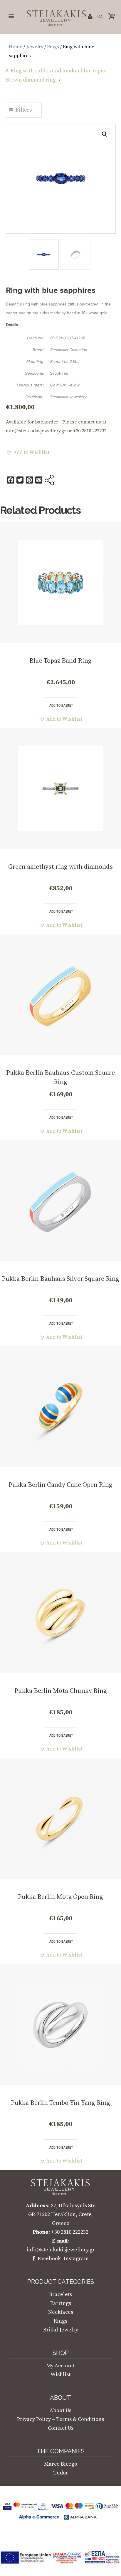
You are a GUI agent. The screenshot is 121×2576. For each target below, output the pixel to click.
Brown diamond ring (31, 80)
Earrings (61, 2303)
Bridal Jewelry (61, 2330)
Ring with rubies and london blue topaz (58, 71)
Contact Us (61, 2428)
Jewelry (35, 47)
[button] (105, 134)
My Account (60, 2366)
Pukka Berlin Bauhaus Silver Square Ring (60, 1279)
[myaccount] (90, 17)
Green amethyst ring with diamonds (60, 867)
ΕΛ (100, 17)
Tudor (61, 2473)
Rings (53, 47)
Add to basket (61, 705)
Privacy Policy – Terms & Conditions (60, 2419)
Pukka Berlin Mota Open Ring (60, 1897)
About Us (60, 2410)
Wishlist (60, 2375)
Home (16, 47)
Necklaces (61, 2312)
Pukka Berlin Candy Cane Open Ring (60, 1485)
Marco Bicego (61, 2464)
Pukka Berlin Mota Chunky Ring (61, 1691)
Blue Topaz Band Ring (60, 661)
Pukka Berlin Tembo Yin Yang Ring (60, 2103)
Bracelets (60, 2295)
